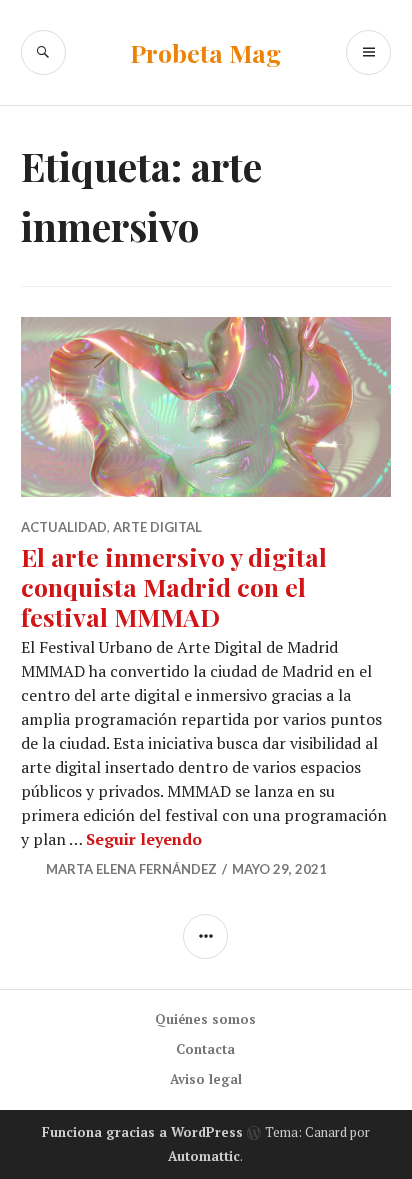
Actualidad (64, 527)
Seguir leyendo (144, 839)
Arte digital (157, 527)
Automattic (204, 1156)
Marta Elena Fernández (131, 869)
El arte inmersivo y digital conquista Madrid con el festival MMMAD (174, 586)
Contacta (205, 1049)
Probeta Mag (205, 52)
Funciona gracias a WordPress (142, 1132)
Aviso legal (206, 1079)
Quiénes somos (205, 1019)
